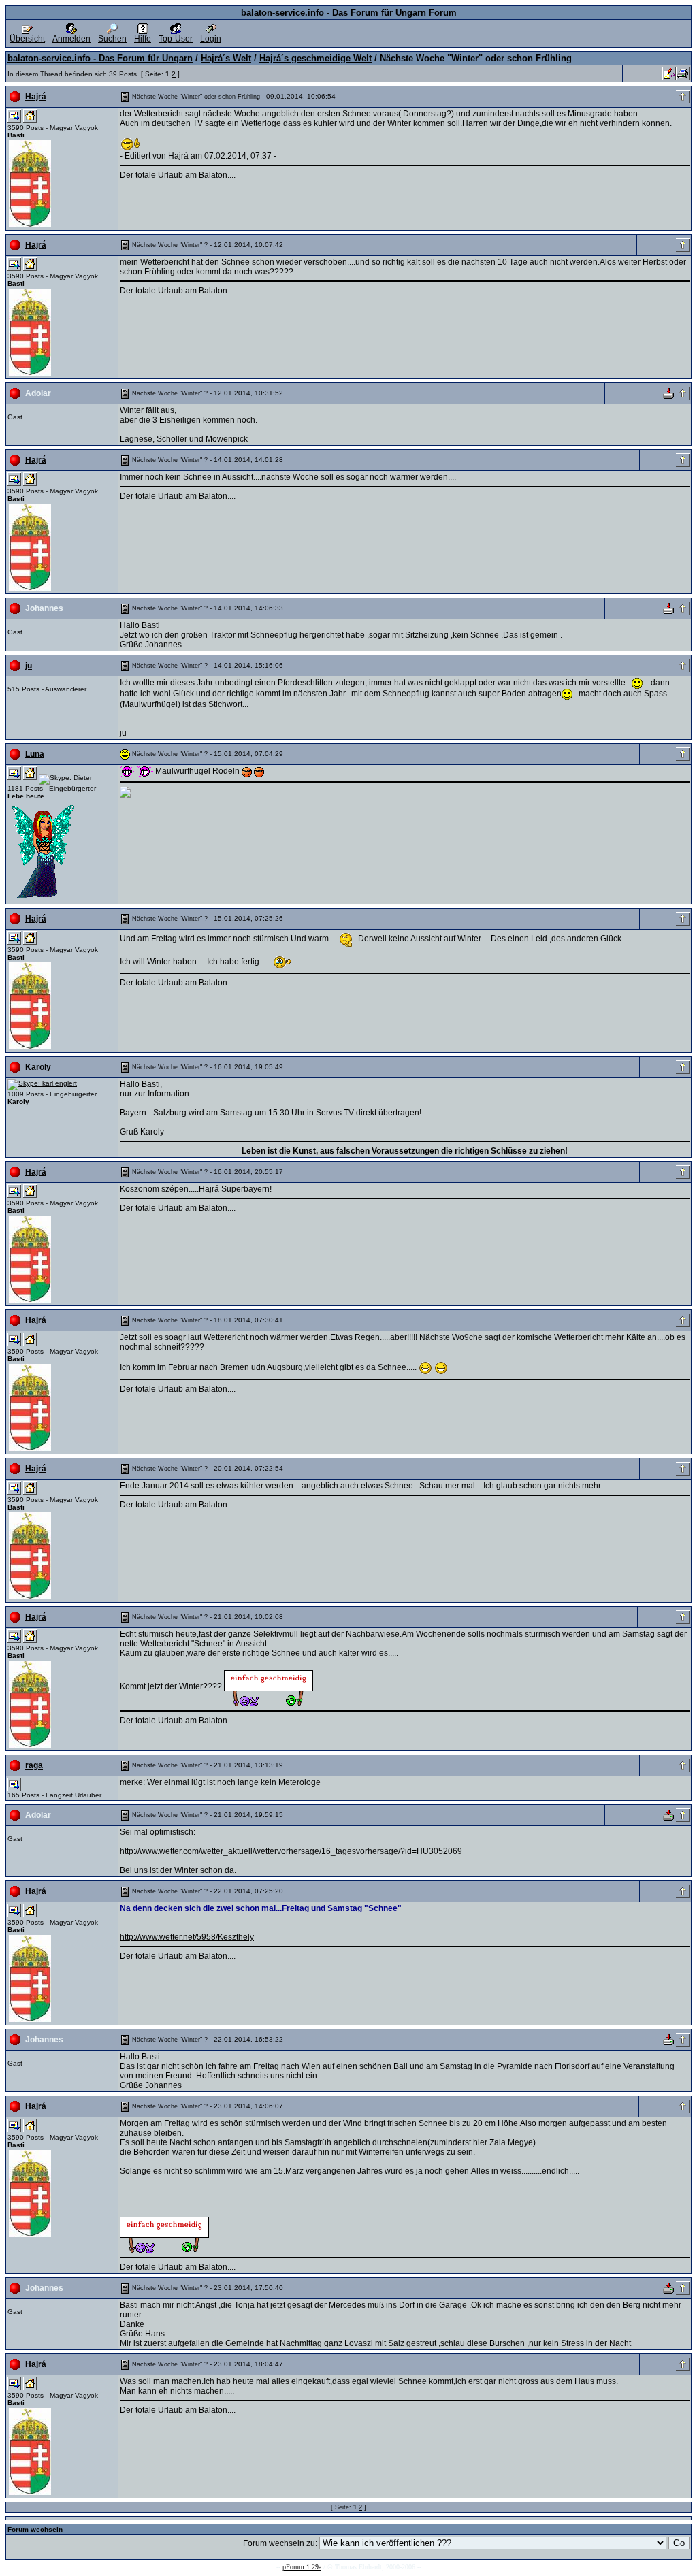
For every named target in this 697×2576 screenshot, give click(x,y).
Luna (35, 754)
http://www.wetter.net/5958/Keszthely (187, 1937)
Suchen (112, 39)
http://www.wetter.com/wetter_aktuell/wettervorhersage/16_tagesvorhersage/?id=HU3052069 (291, 1851)
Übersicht (27, 39)
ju (29, 666)
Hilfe (143, 39)
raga (34, 1765)
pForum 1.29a (302, 2567)
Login (211, 39)
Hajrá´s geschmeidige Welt (315, 58)
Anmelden (71, 39)
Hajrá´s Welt (226, 58)
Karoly (38, 1067)
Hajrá (36, 97)
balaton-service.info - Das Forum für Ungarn (100, 58)
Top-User (176, 39)
